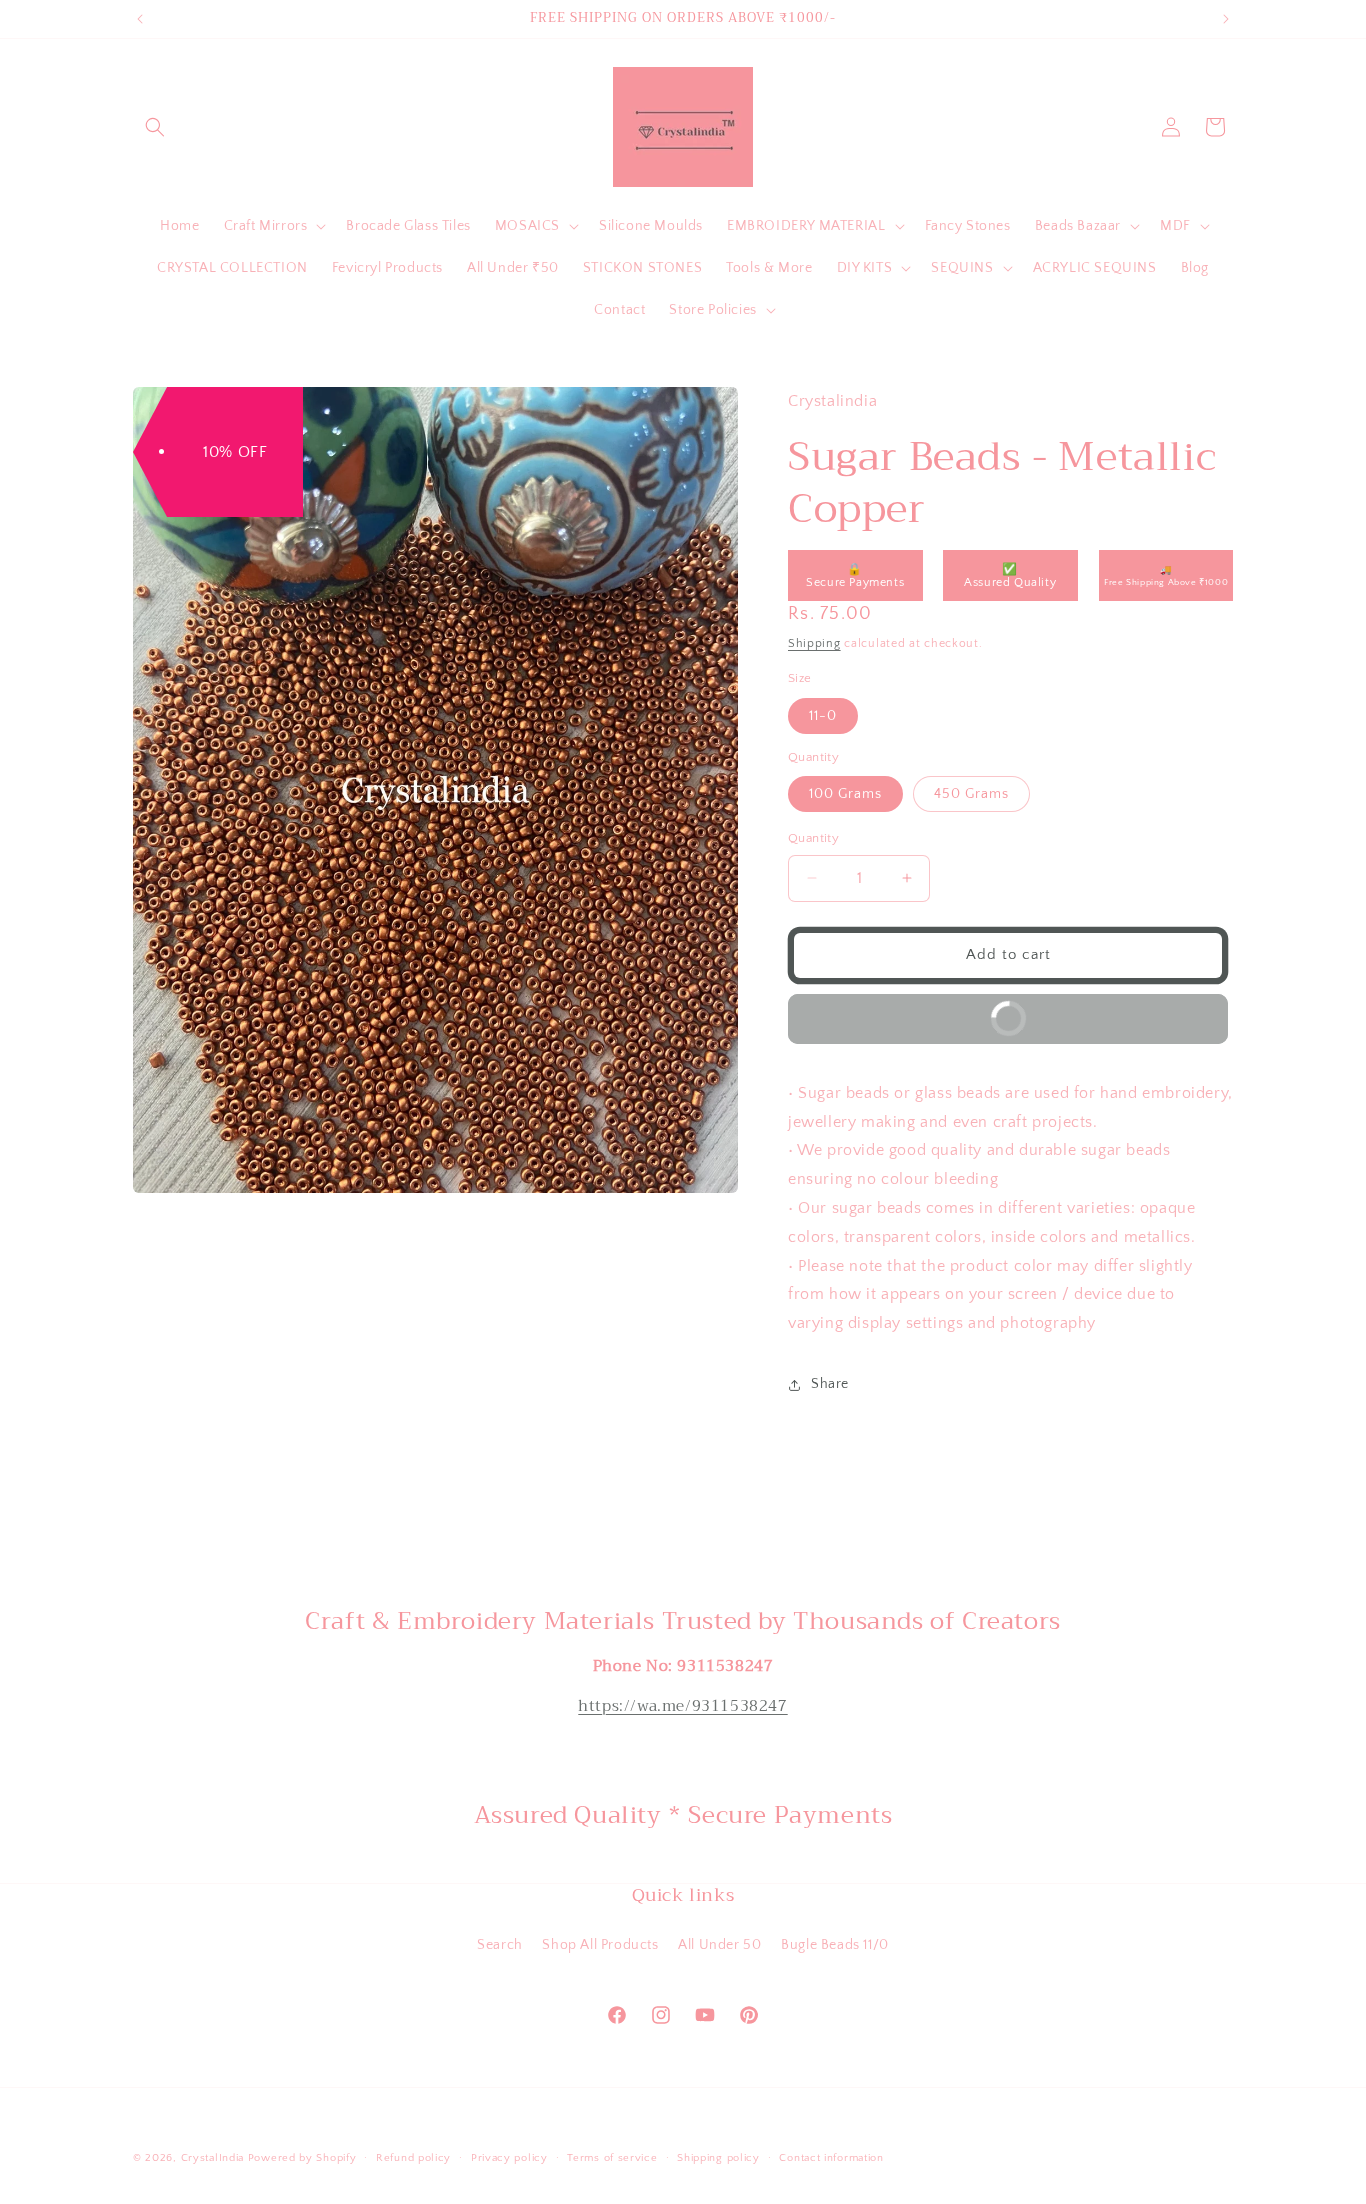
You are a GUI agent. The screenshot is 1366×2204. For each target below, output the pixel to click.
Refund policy (413, 2158)
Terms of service (612, 2158)
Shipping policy (718, 2158)
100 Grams (845, 794)
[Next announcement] (1226, 19)
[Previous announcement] (140, 19)
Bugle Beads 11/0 (835, 1945)
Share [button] (830, 1384)
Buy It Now (916, 1011)
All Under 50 (719, 1945)
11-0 (823, 716)
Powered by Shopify (302, 2158)
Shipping (814, 643)
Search (500, 1945)
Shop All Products (600, 1945)
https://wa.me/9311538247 (682, 1706)
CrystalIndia (212, 2158)
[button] (155, 127)
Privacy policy (509, 2158)
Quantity (813, 838)
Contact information (831, 2158)
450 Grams (971, 794)
